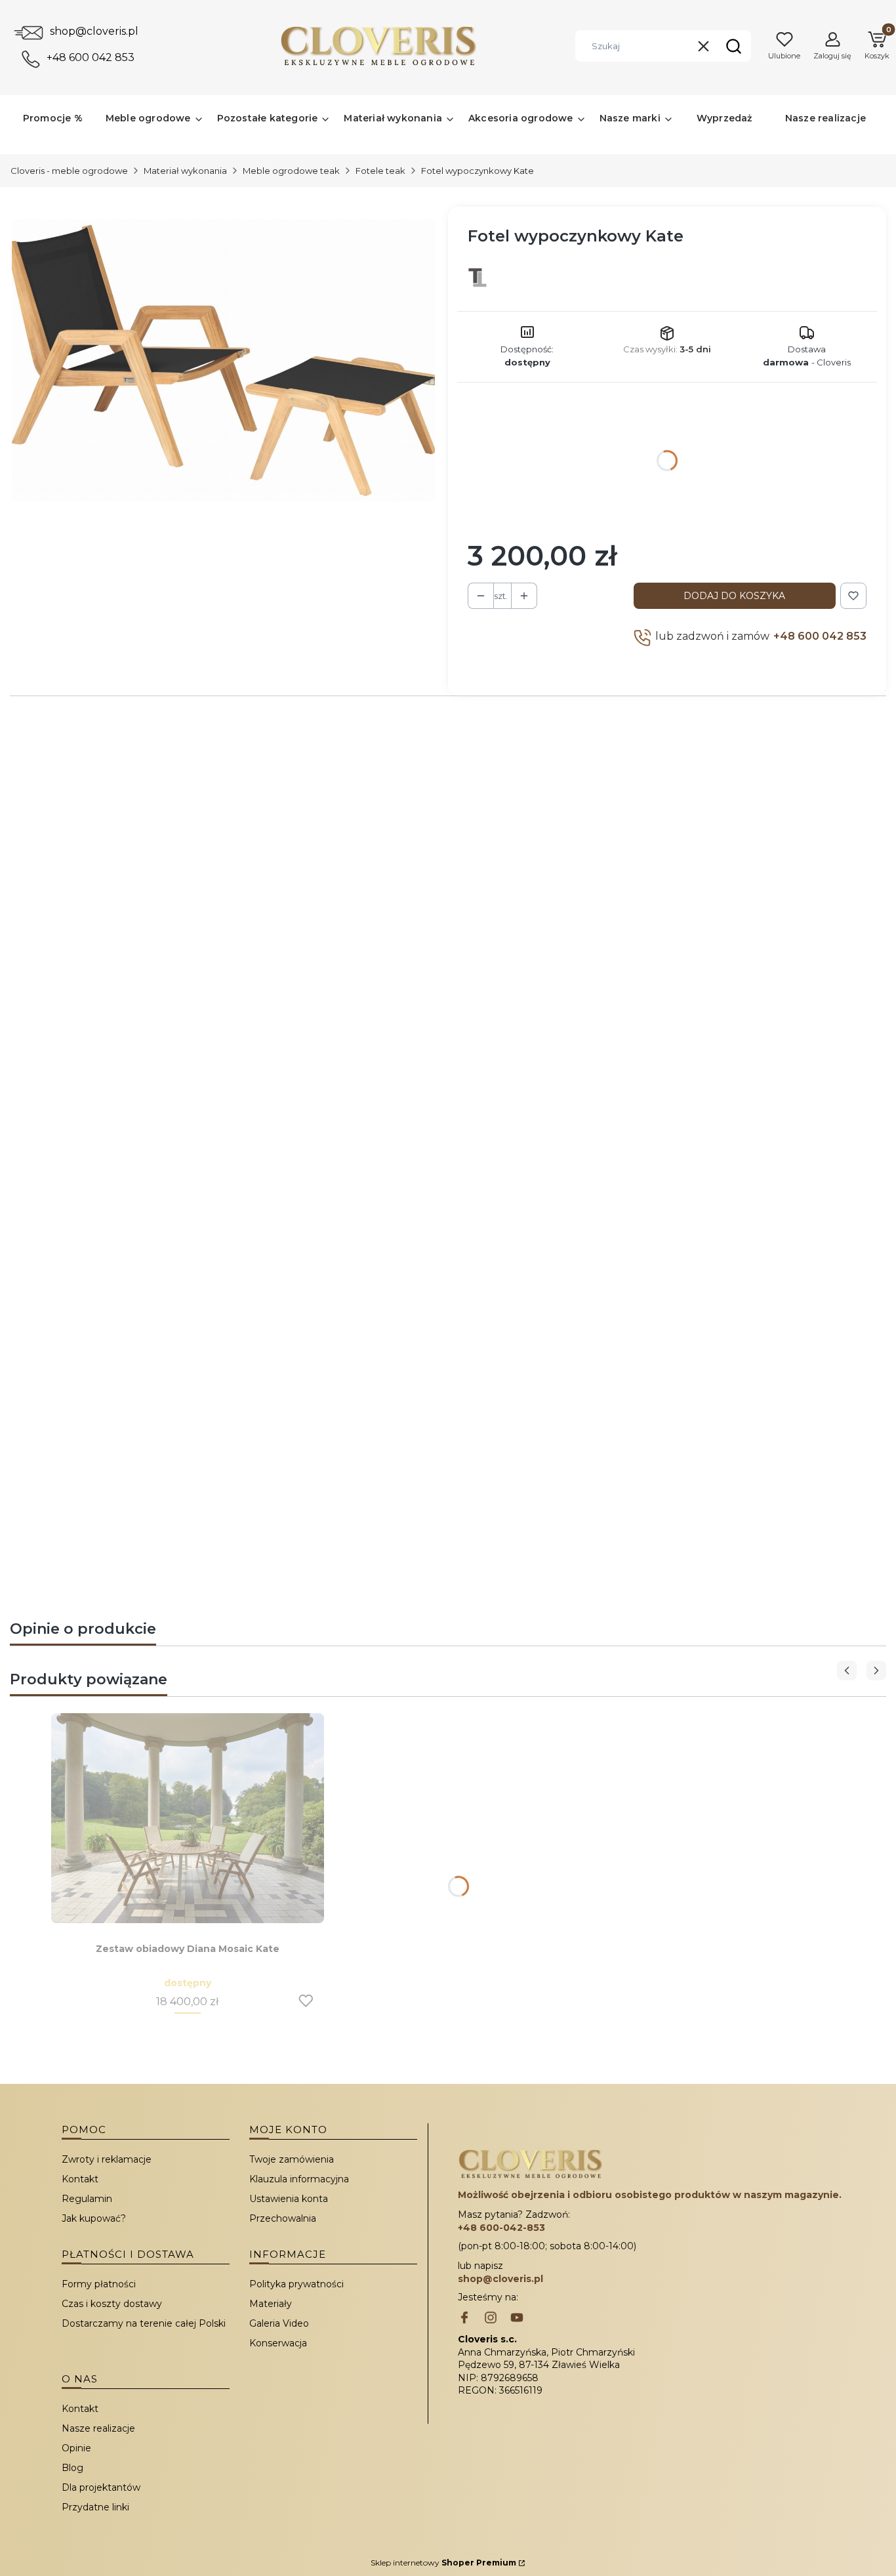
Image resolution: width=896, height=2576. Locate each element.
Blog (72, 2468)
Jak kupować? (94, 2218)
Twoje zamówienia (292, 2159)
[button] (733, 46)
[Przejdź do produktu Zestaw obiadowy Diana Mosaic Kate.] (188, 1818)
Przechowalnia (283, 2218)
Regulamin (87, 2199)
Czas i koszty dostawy (112, 2304)
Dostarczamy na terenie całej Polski (144, 2323)
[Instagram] (491, 2319)
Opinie (76, 2448)
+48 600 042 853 (91, 57)
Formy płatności (99, 2284)
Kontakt (80, 2179)
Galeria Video (279, 2323)
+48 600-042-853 (501, 2228)
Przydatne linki (95, 2507)
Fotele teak (380, 171)
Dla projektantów (101, 2487)
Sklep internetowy (443, 2563)
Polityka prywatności (296, 2284)
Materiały (271, 2304)
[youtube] (517, 2319)
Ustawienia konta (289, 2199)
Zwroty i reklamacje (107, 2159)
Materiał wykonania (185, 171)
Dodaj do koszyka (734, 596)
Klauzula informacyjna (299, 2179)
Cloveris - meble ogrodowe (69, 171)
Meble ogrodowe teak (291, 171)
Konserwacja (278, 2343)
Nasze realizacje (98, 2428)
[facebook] (464, 2319)
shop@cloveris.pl (94, 31)
